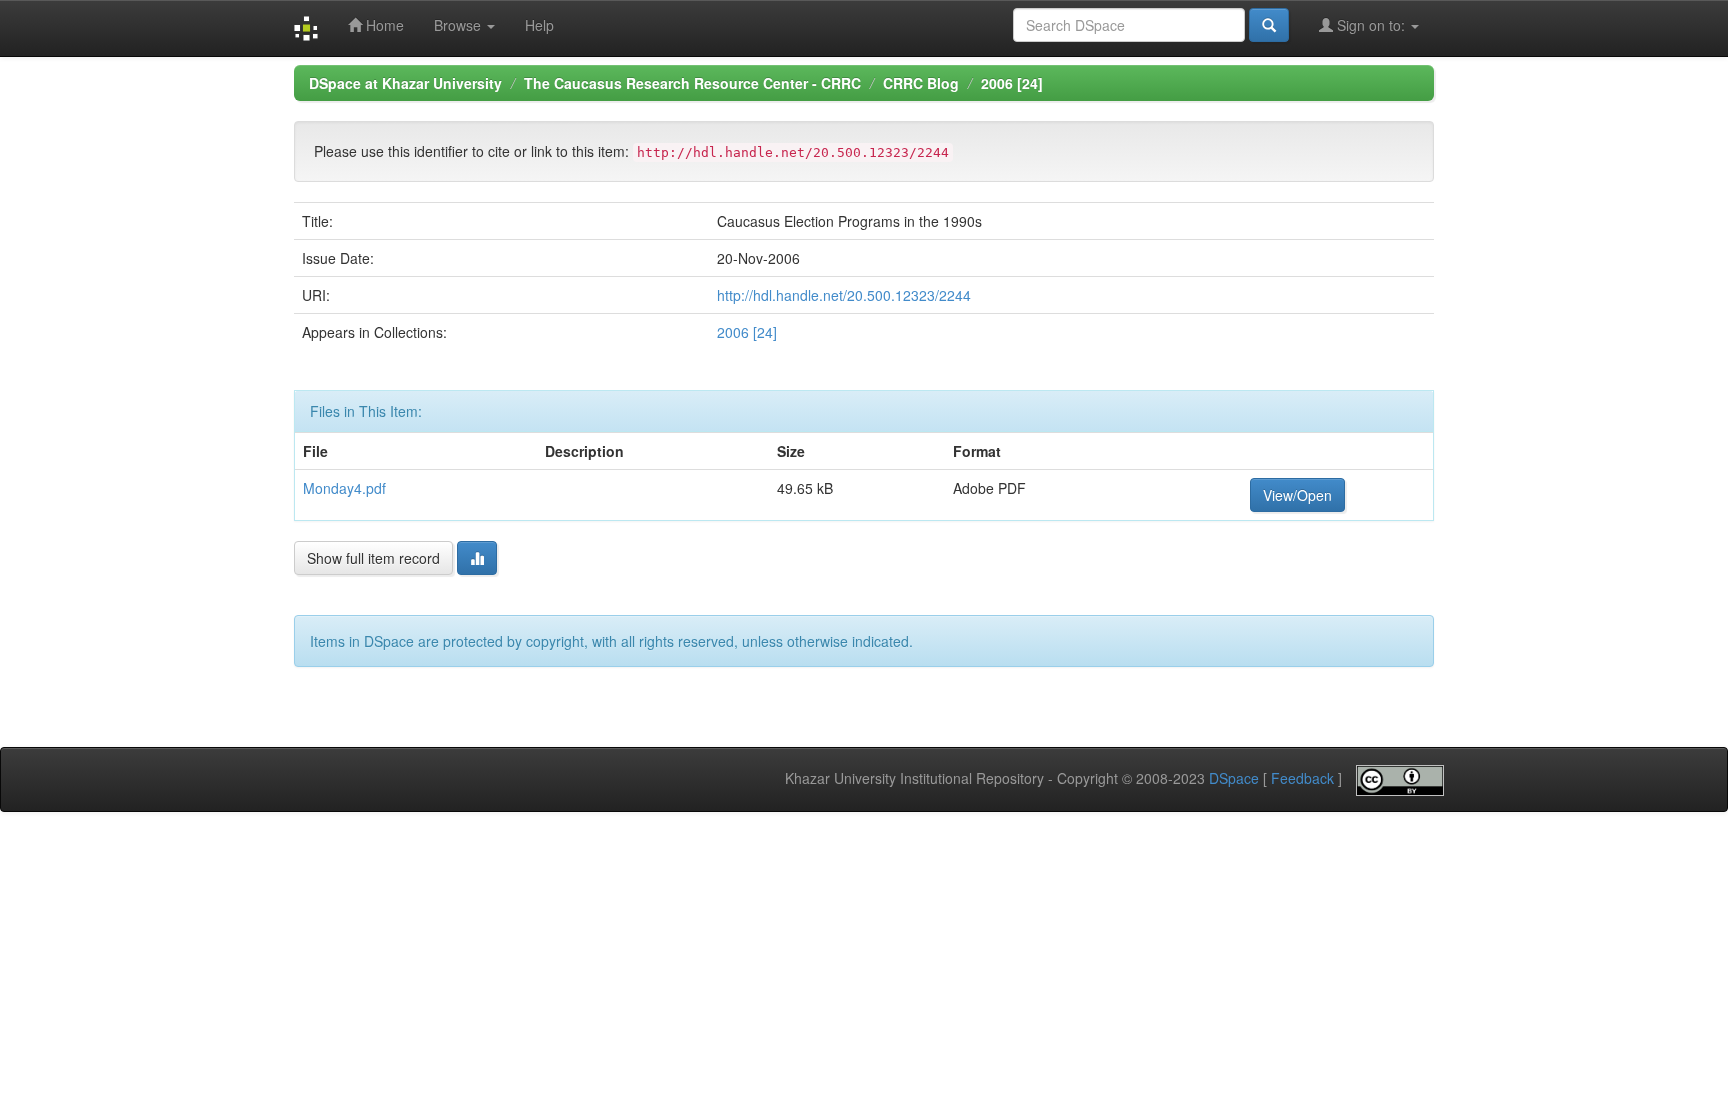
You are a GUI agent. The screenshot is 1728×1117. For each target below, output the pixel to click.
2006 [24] (1012, 83)
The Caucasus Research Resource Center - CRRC (692, 83)
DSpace (1234, 778)
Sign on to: (1371, 25)
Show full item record (373, 558)
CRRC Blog (921, 83)
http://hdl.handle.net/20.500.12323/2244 (844, 295)
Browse (459, 25)
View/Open (1297, 495)
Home (383, 25)
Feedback (1302, 778)
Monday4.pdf (344, 488)
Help (539, 25)
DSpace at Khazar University (405, 83)
